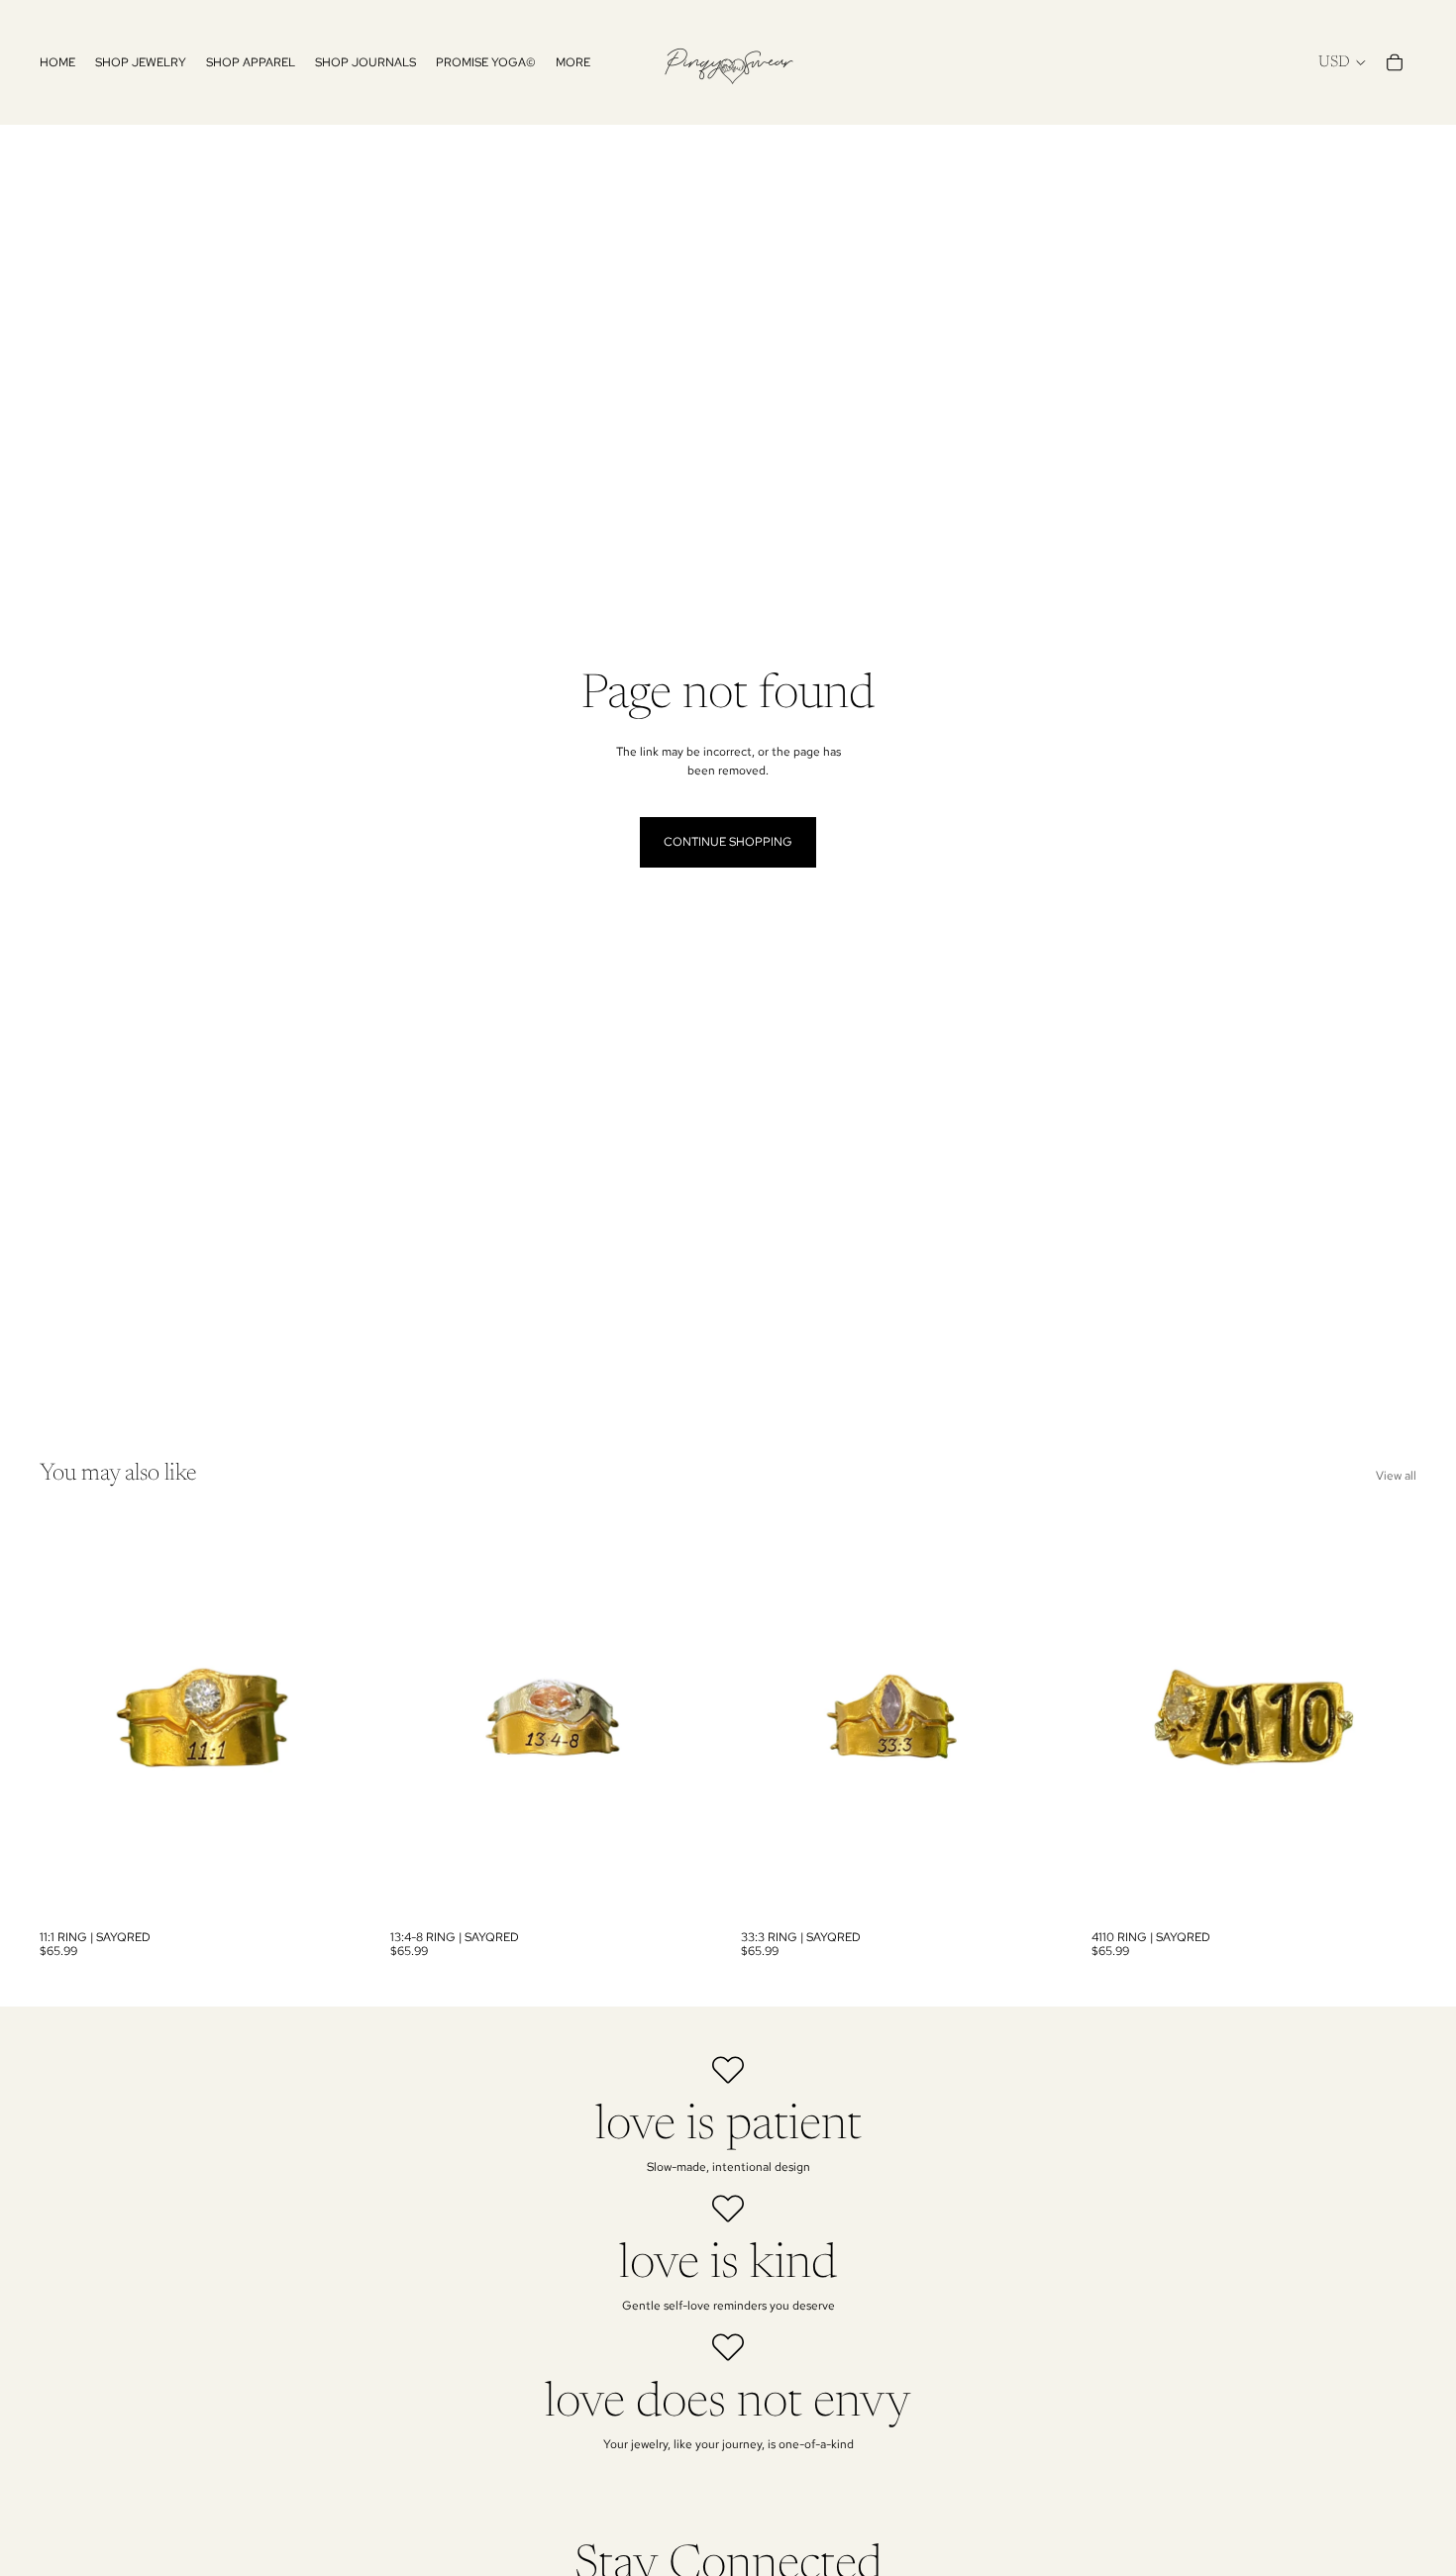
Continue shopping (728, 842)
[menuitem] (573, 63)
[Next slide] (335, 1717)
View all (1396, 1476)
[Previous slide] (69, 1717)
